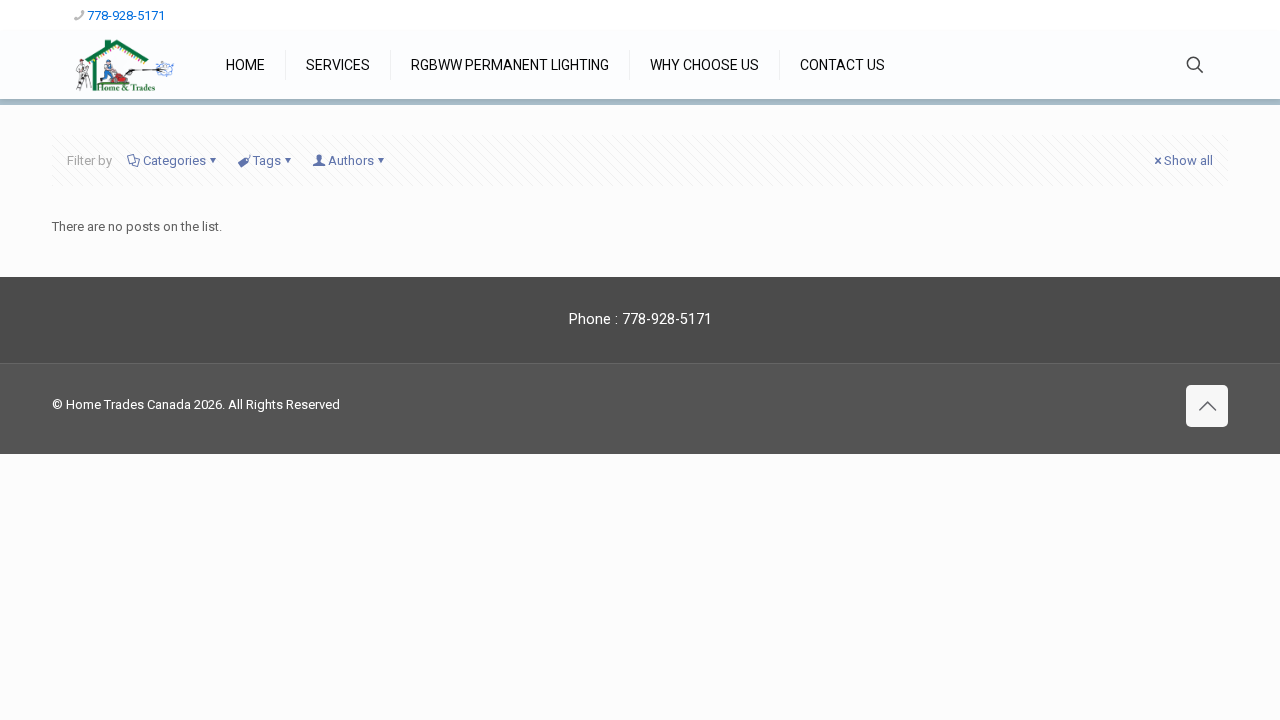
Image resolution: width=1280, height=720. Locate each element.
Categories (174, 160)
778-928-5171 (126, 15)
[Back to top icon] (1207, 406)
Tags (267, 160)
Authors (351, 160)
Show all (1188, 160)
